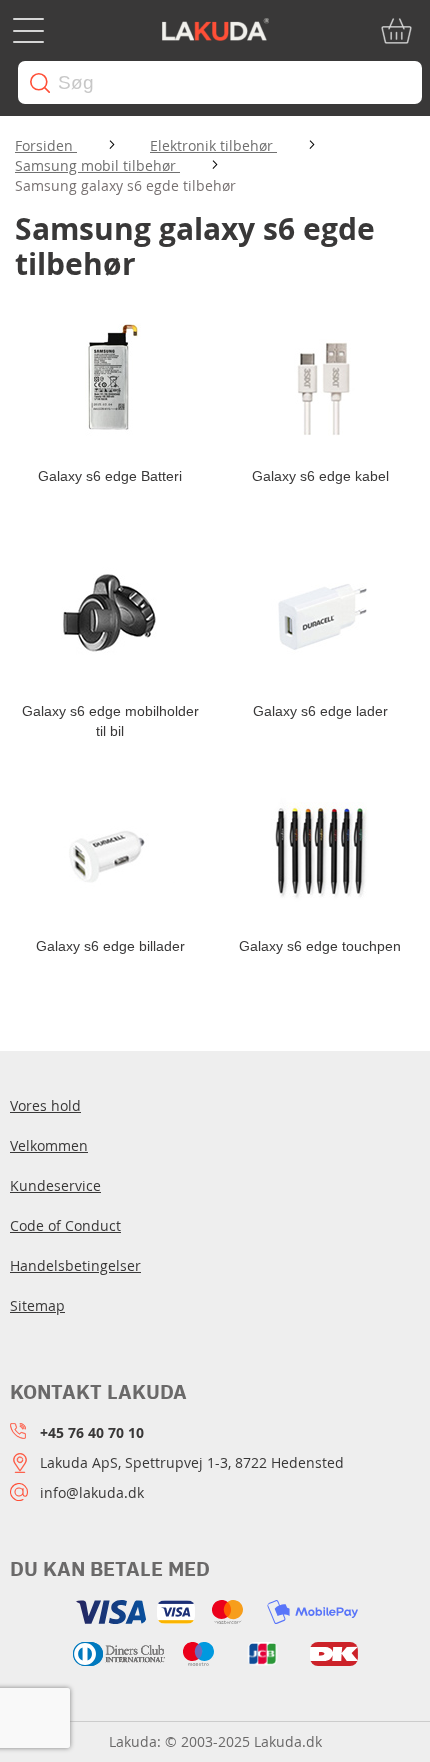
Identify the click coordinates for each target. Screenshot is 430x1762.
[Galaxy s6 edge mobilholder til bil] (110, 616)
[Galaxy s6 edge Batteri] (110, 381)
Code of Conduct (65, 1225)
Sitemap (37, 1305)
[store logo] (215, 31)
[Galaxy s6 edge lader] (320, 616)
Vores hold (45, 1105)
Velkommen (49, 1145)
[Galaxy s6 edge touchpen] (320, 851)
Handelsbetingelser (75, 1265)
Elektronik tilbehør (213, 145)
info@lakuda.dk (92, 1492)
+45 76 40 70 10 (92, 1432)
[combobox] (220, 82)
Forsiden (46, 145)
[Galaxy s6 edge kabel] (320, 381)
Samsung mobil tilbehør (97, 165)
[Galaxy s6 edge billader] (110, 851)
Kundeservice (55, 1185)
